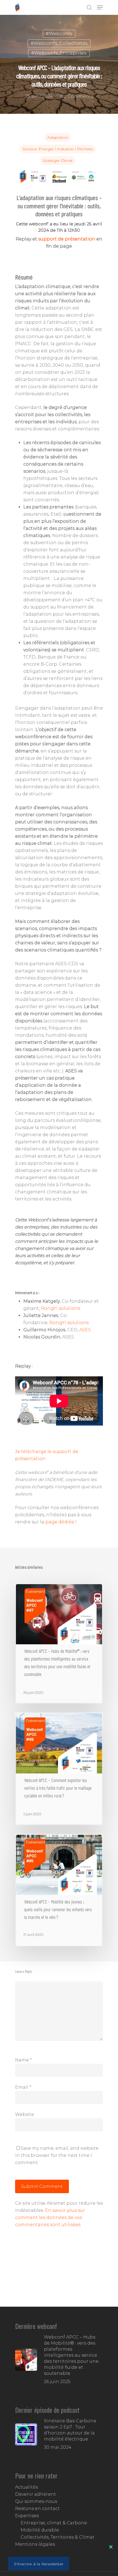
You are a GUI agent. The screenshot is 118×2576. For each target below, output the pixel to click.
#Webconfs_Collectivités (59, 43)
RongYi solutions (61, 1308)
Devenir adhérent (36, 2494)
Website (25, 2114)
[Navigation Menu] (100, 7)
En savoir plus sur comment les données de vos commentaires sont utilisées (50, 2217)
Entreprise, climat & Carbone (54, 2523)
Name (23, 2060)
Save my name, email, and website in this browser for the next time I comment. (57, 2155)
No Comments (77, 96)
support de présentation (67, 239)
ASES (85, 1330)
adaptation (58, 137)
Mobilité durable (40, 2530)
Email (23, 2087)
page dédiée (60, 1522)
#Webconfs (59, 34)
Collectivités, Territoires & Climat (57, 2537)
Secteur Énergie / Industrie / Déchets (58, 149)
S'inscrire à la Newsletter (39, 2564)
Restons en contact (37, 2509)
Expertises (27, 2516)
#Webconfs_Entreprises (59, 53)
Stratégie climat (58, 161)
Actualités (26, 2487)
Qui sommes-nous (36, 2501)
